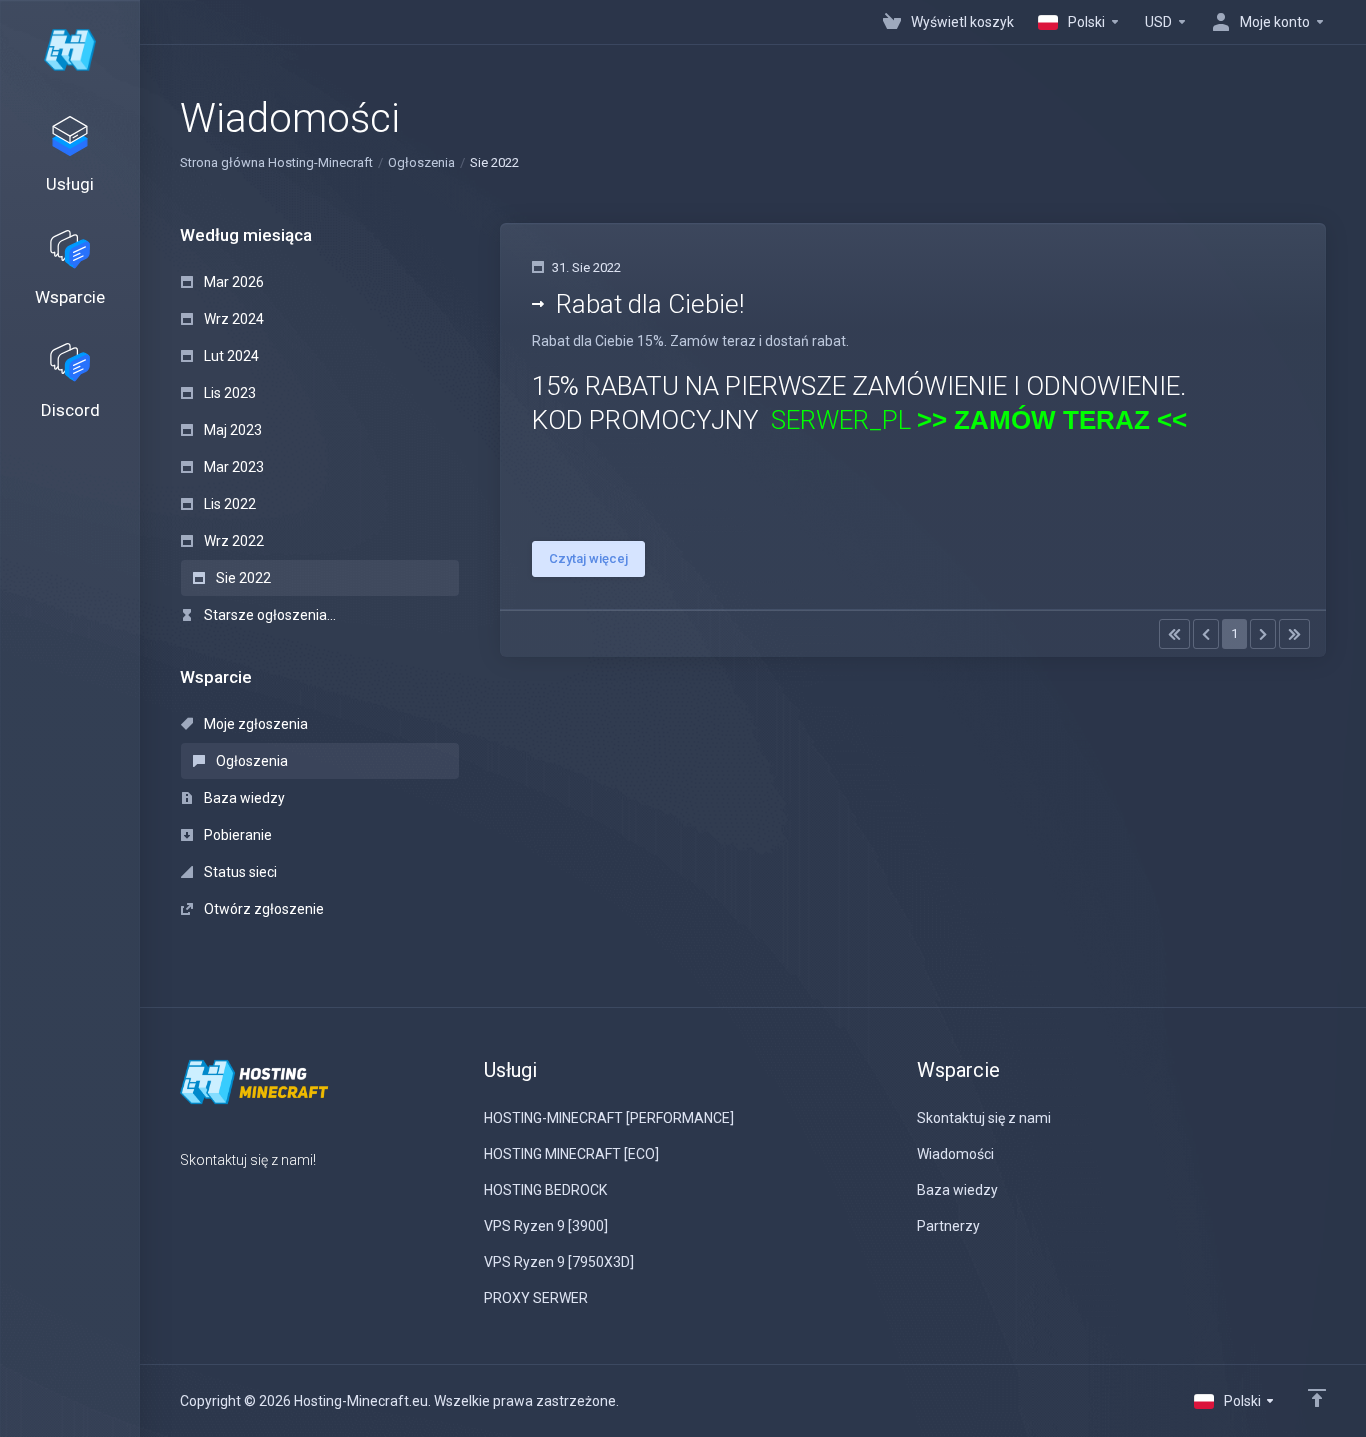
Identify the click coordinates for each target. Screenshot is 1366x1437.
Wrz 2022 (232, 541)
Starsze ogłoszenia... (268, 615)
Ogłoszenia (421, 162)
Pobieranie (236, 835)
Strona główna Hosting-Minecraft (276, 162)
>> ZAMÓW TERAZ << (1052, 420)
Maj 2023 (231, 430)
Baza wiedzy (243, 798)
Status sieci (239, 872)
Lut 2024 (230, 356)
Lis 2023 (228, 393)
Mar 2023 (232, 467)
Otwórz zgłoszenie (262, 909)
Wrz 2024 (232, 319)
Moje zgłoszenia (254, 724)
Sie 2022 (242, 578)
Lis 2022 (228, 504)
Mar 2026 (232, 282)
